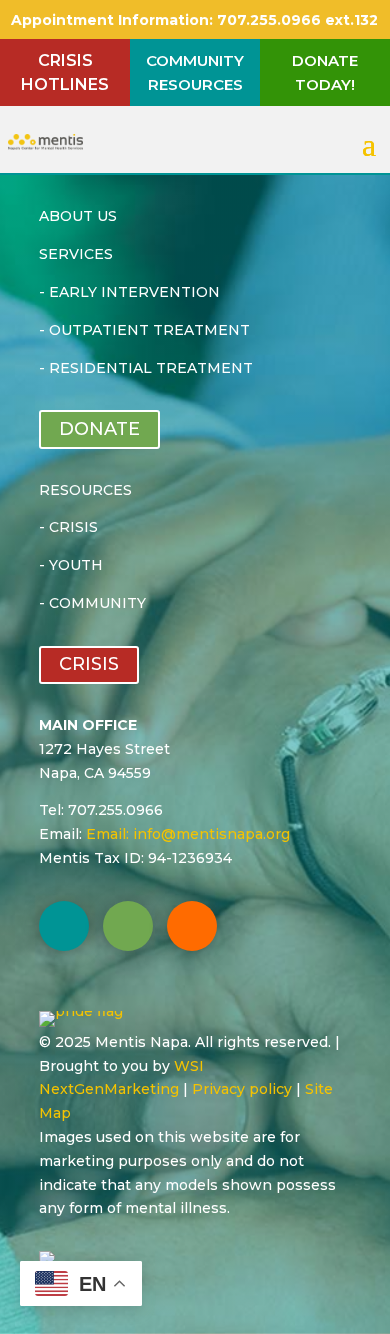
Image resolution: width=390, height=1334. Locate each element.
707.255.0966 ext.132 (295, 20)
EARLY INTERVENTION (134, 292)
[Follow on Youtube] (128, 926)
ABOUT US (78, 216)
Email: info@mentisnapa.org (188, 834)
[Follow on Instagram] (192, 926)
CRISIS (73, 527)
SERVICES (76, 254)
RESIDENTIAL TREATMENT (151, 368)
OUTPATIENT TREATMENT (149, 330)
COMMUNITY (97, 603)
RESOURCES (85, 490)
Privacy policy (242, 1089)
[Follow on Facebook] (64, 926)
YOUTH (76, 565)
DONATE (99, 429)
